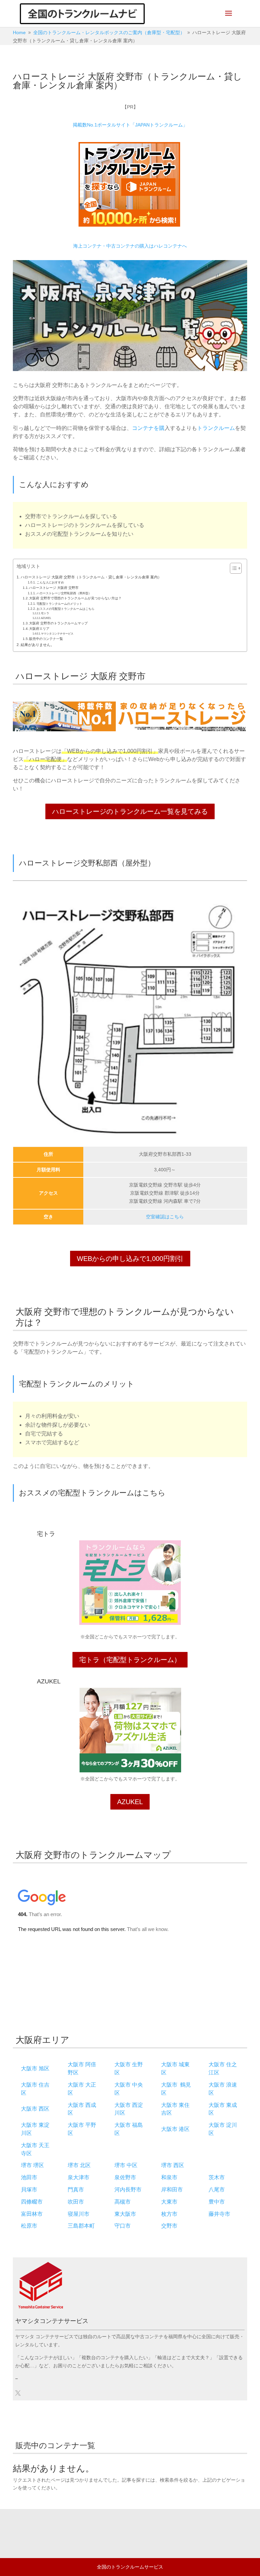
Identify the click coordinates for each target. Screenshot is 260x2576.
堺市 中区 (126, 2165)
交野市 (169, 2226)
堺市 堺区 (32, 2165)
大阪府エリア (39, 629)
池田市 (29, 2177)
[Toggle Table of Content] (232, 568)
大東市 (169, 2202)
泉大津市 (79, 2177)
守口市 (123, 2226)
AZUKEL (46, 618)
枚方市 (169, 2214)
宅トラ (45, 613)
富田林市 (32, 2214)
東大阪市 (125, 2214)
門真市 (76, 2190)
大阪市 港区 (175, 2129)
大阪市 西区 (35, 2109)
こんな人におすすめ (50, 582)
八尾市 (217, 2190)
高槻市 (123, 2202)
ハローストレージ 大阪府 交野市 (54, 588)
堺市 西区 (173, 2165)
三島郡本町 (81, 2226)
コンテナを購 (148, 428)
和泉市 (169, 2177)
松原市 (29, 2226)
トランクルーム (216, 428)
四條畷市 (32, 2202)
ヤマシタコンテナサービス (57, 634)
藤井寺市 (219, 2214)
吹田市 (76, 2202)
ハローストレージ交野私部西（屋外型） (64, 593)
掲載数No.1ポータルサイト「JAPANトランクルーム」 (130, 125)
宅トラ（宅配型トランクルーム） (130, 1660)
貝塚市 (29, 2190)
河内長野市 (128, 2190)
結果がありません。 (37, 645)
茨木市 (217, 2177)
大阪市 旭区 (35, 2068)
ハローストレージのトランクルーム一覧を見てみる (130, 811)
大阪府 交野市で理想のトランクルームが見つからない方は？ (75, 598)
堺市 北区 (79, 2165)
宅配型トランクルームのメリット (59, 604)
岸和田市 (172, 2190)
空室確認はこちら (165, 1217)
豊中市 (217, 2202)
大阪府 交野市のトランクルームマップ (58, 623)
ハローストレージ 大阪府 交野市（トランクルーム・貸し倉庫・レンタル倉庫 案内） (91, 577)
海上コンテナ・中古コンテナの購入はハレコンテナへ (130, 246)
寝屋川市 (79, 2214)
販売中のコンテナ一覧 (46, 639)
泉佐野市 (125, 2177)
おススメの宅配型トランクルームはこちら (66, 609)
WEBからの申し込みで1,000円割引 (130, 1259)
